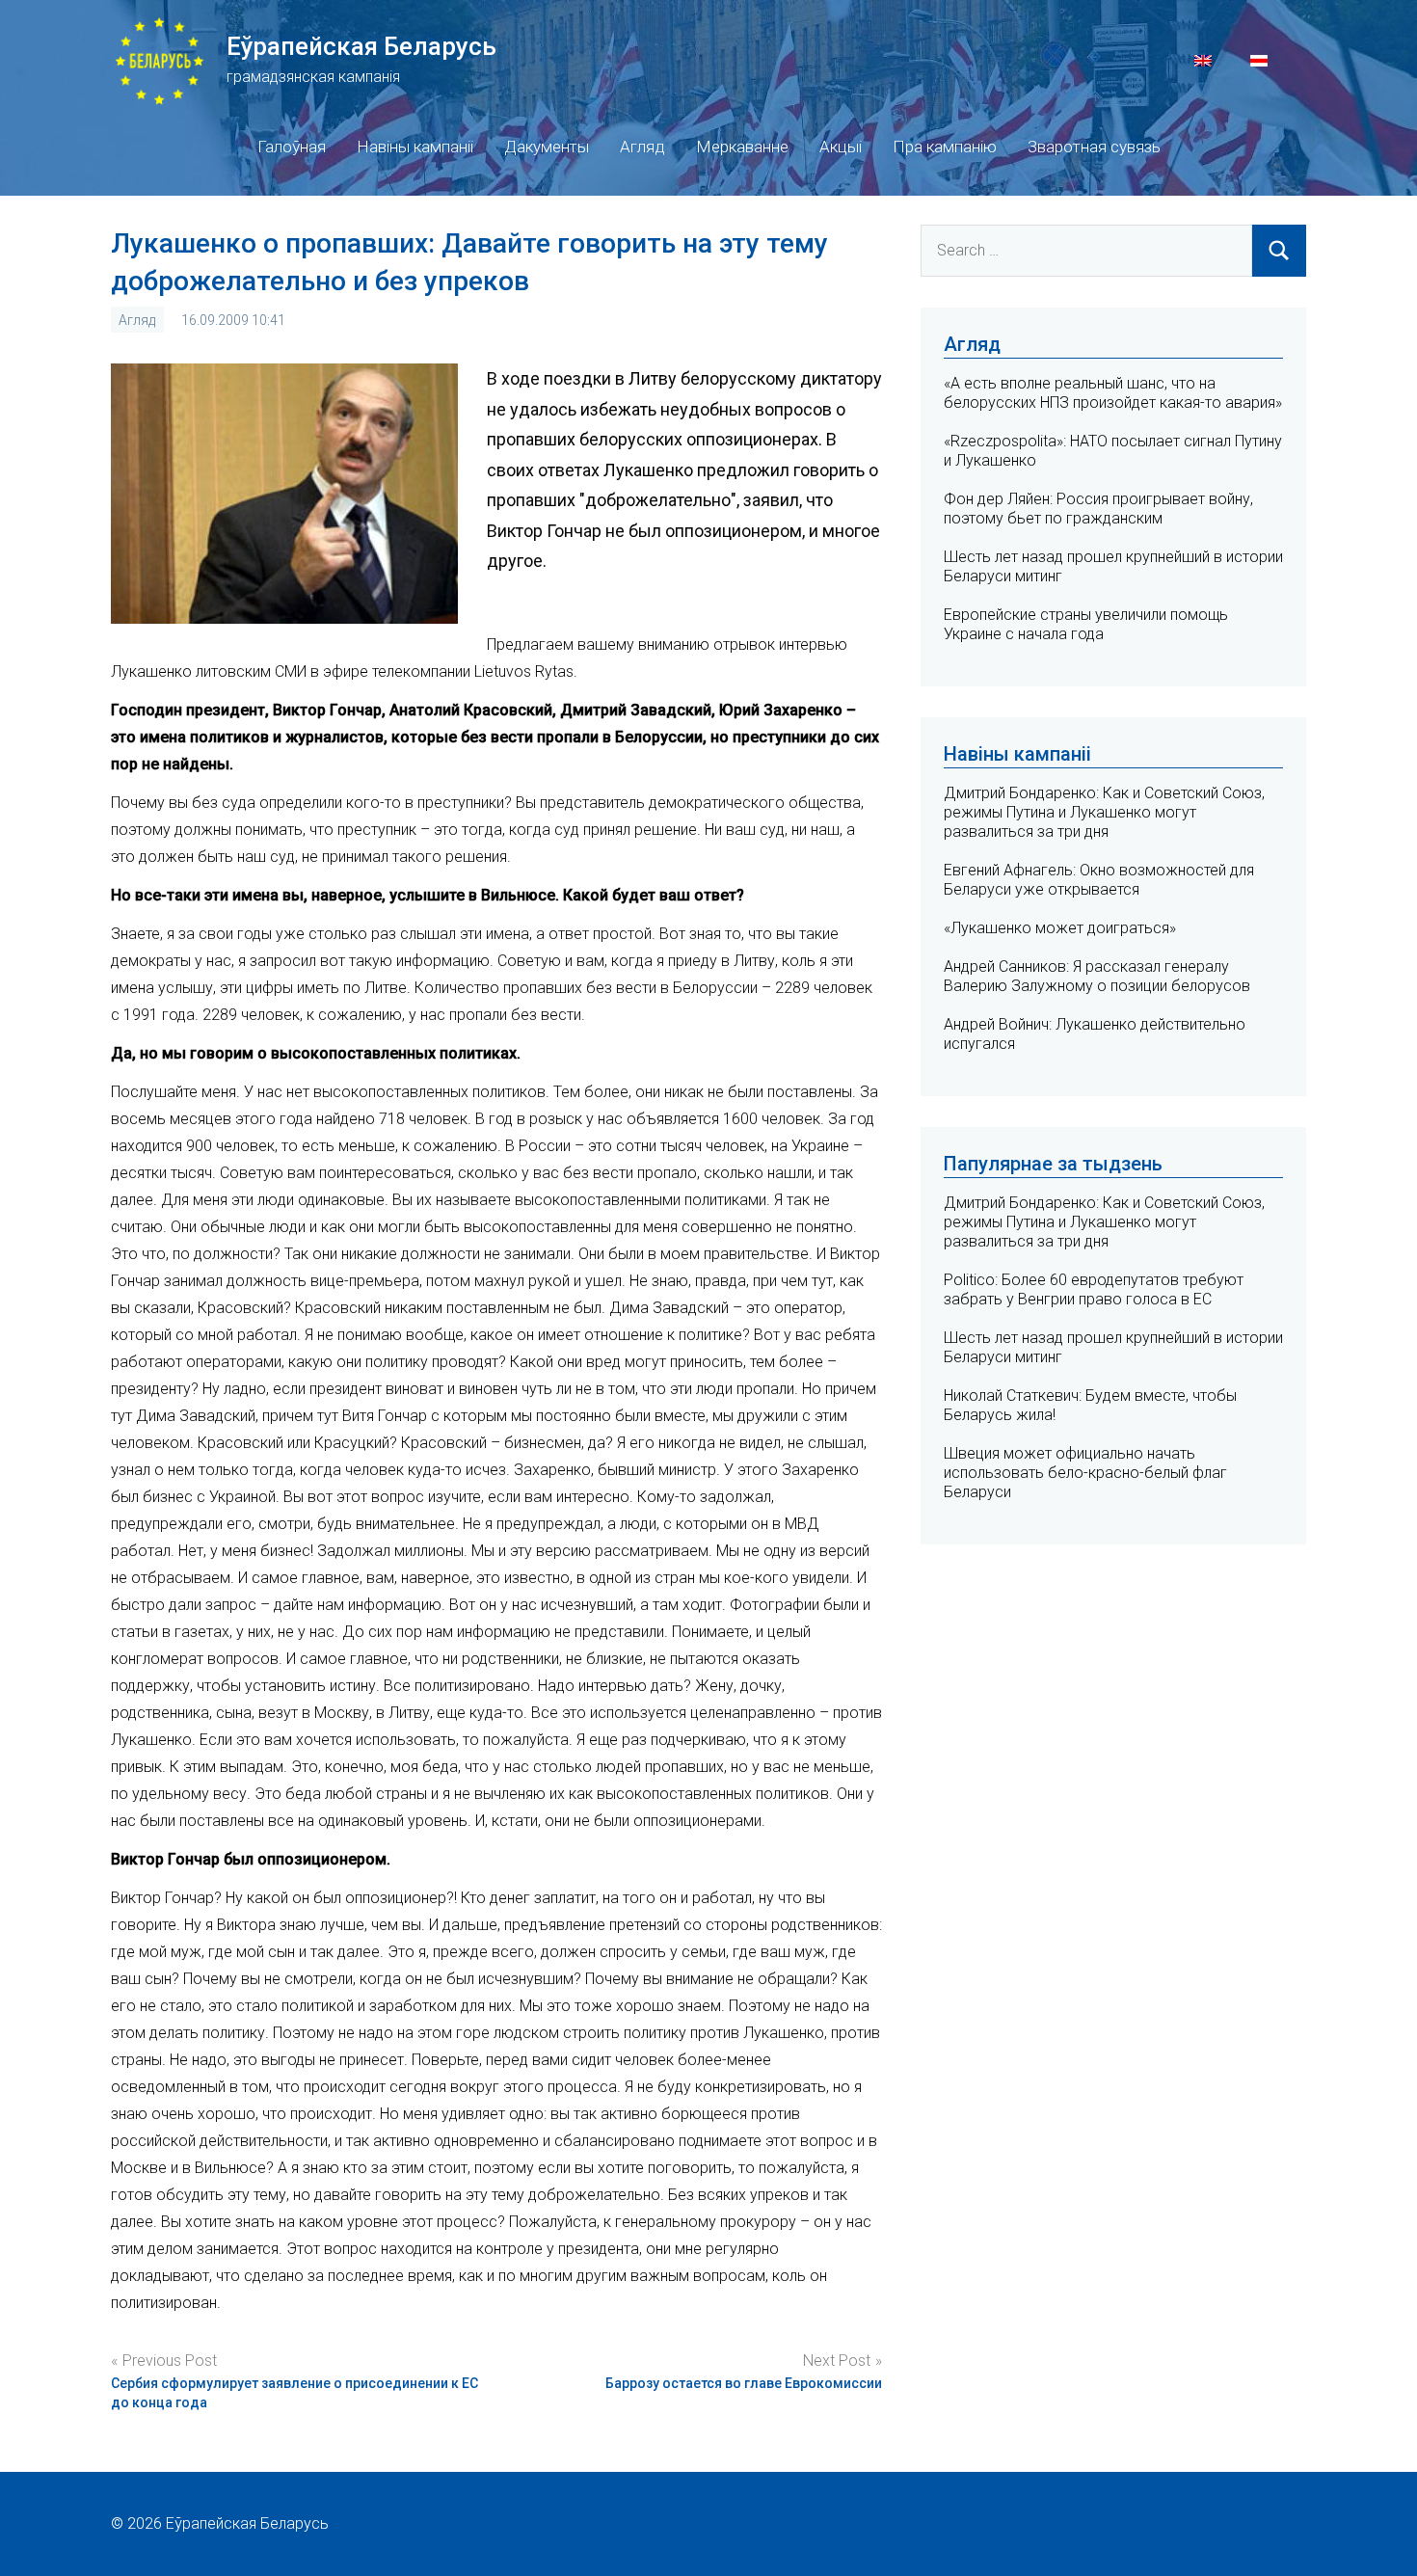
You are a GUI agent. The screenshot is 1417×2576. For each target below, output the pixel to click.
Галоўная (292, 147)
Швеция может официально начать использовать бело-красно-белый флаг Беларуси (1085, 1473)
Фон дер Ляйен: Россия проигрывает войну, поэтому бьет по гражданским (1098, 509)
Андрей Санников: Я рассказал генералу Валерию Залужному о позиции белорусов (1097, 976)
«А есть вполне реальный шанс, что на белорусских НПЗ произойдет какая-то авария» (1113, 393)
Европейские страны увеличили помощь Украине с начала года (1086, 624)
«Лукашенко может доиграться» (1060, 928)
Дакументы (547, 147)
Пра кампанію (945, 147)
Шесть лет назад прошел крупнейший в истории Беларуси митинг (1113, 1347)
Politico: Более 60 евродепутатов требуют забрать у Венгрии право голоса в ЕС (1094, 1289)
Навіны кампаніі (415, 147)
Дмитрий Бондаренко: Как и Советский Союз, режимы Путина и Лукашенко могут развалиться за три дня (1104, 812)
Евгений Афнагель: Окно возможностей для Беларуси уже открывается (1099, 880)
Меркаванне (742, 147)
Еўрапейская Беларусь (361, 46)
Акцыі (841, 147)
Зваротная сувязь (1094, 147)
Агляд (642, 147)
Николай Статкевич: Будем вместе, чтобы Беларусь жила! (1090, 1405)
